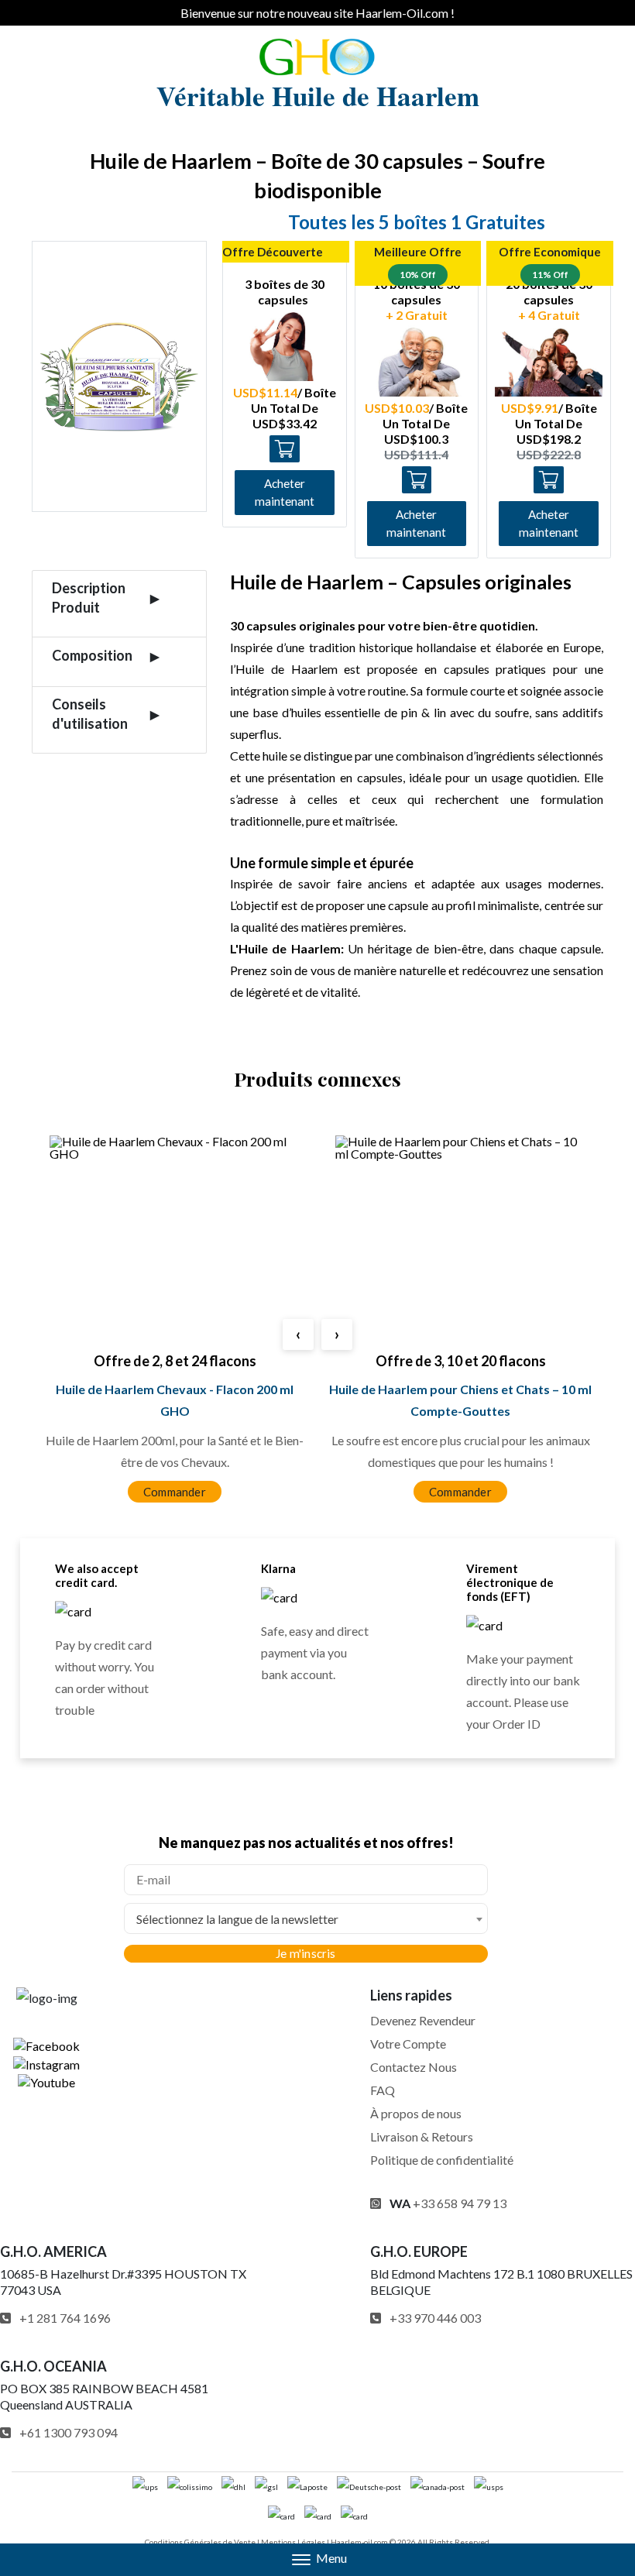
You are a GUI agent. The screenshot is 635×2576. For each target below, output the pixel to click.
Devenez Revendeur (423, 2020)
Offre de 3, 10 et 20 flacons (461, 1361)
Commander (175, 1492)
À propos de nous (416, 2113)
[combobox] (306, 1918)
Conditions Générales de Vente (200, 2542)
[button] (317, 2560)
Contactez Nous (414, 2067)
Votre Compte (408, 2044)
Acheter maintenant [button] (285, 492)
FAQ (383, 2090)
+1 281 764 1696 (65, 2318)
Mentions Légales (293, 2542)
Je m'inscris (305, 1953)
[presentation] (298, 1334)
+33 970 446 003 (435, 2318)
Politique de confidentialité (442, 2160)
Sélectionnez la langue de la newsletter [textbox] (237, 1919)
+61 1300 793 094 (69, 2432)
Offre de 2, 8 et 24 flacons (175, 1361)
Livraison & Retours (422, 2136)
